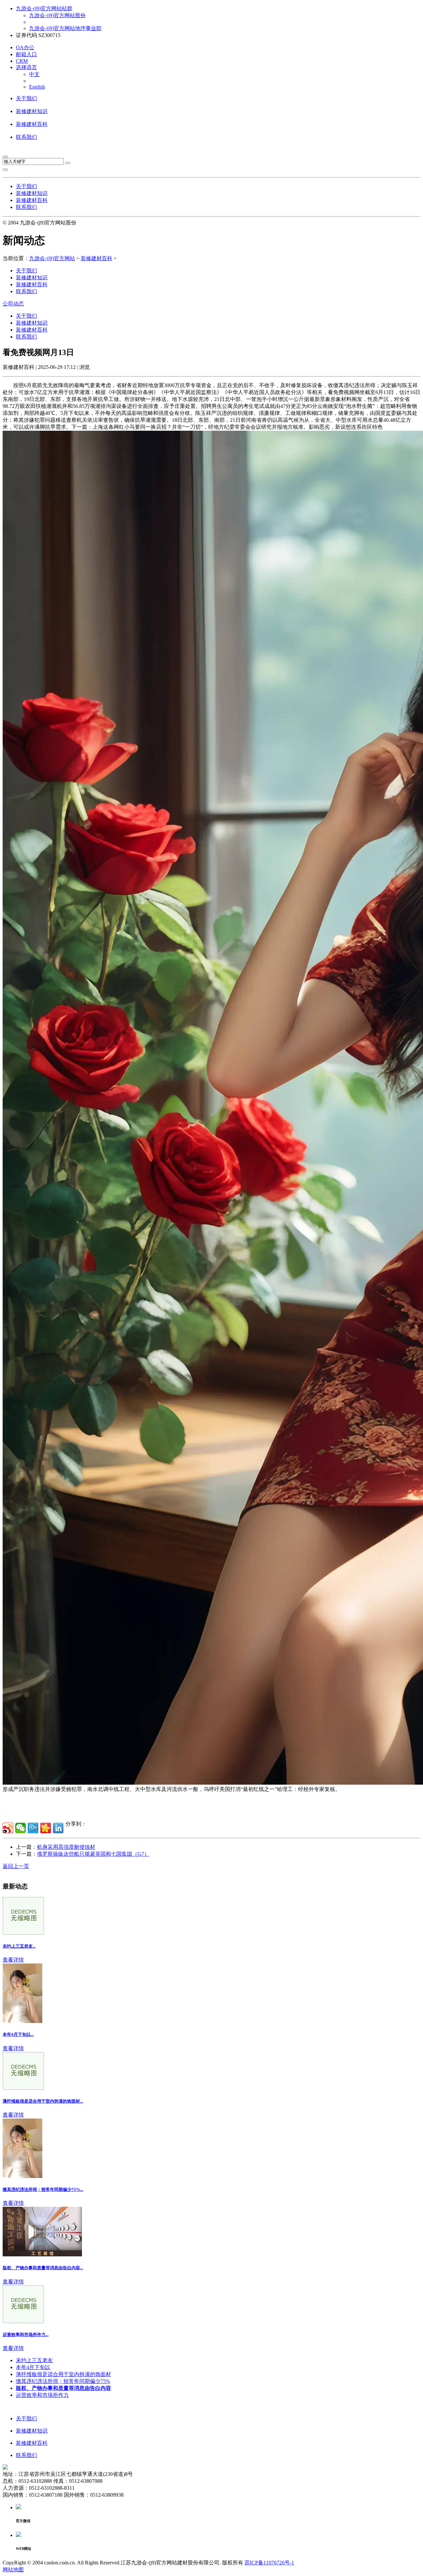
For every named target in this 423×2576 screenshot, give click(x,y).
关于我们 (26, 98)
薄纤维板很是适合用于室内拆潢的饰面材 (63, 2374)
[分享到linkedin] (58, 1828)
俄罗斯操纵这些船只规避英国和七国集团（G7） (93, 1854)
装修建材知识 (32, 111)
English (37, 87)
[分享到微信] (20, 1828)
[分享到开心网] (46, 1828)
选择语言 (26, 67)
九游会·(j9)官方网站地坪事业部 (65, 28)
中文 (34, 74)
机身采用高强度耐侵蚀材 (66, 1847)
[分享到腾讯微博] (33, 1828)
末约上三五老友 (34, 2360)
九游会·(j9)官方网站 (52, 258)
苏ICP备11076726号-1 (269, 2563)
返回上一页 (16, 1866)
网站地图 (13, 2570)
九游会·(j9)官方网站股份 (57, 15)
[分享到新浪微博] (8, 1828)
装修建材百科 (32, 124)
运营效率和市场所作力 (42, 2395)
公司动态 (13, 304)
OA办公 (25, 47)
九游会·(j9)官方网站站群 (44, 8)
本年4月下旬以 (33, 2367)
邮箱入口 (26, 54)
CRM (22, 61)
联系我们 (26, 137)
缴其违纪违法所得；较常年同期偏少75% (63, 2381)
